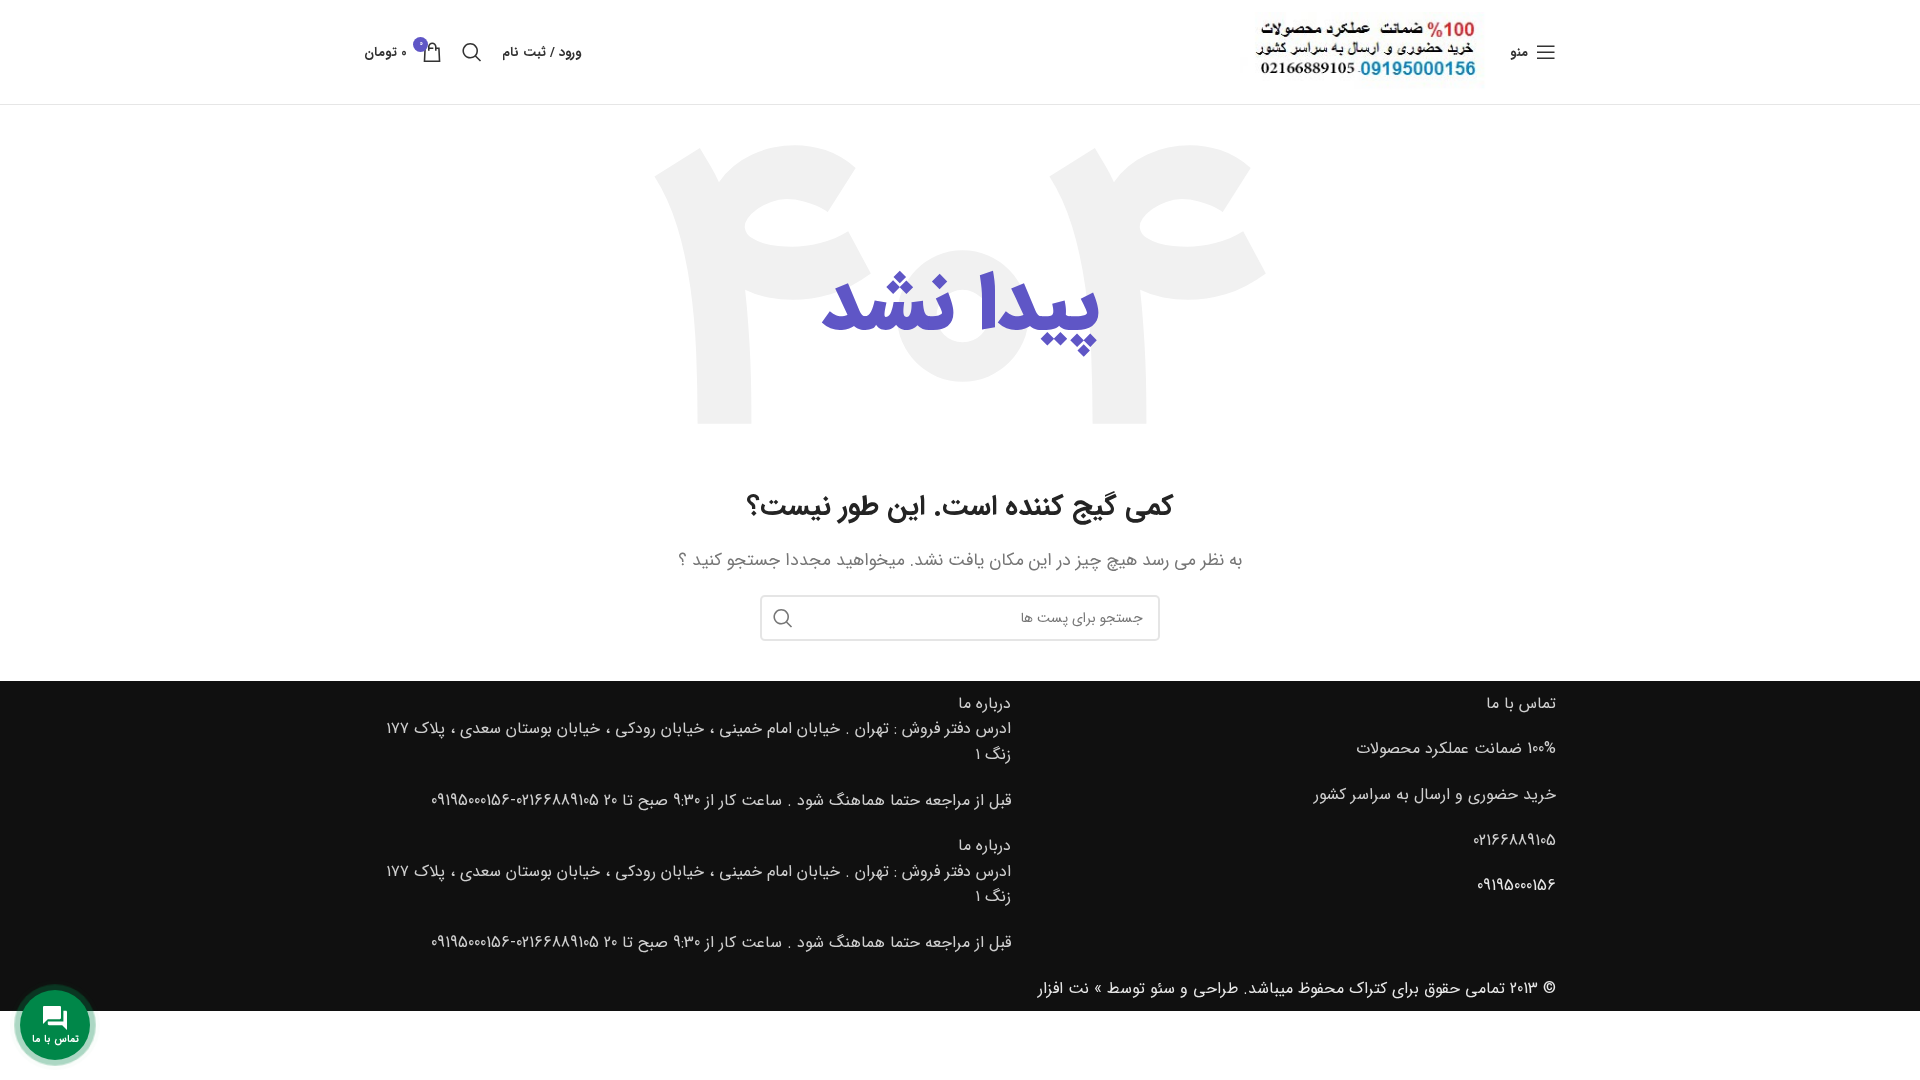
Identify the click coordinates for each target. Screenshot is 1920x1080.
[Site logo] (1365, 51)
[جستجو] (472, 52)
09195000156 (1516, 885)
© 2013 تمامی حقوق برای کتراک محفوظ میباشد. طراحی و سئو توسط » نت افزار (1297, 988)
